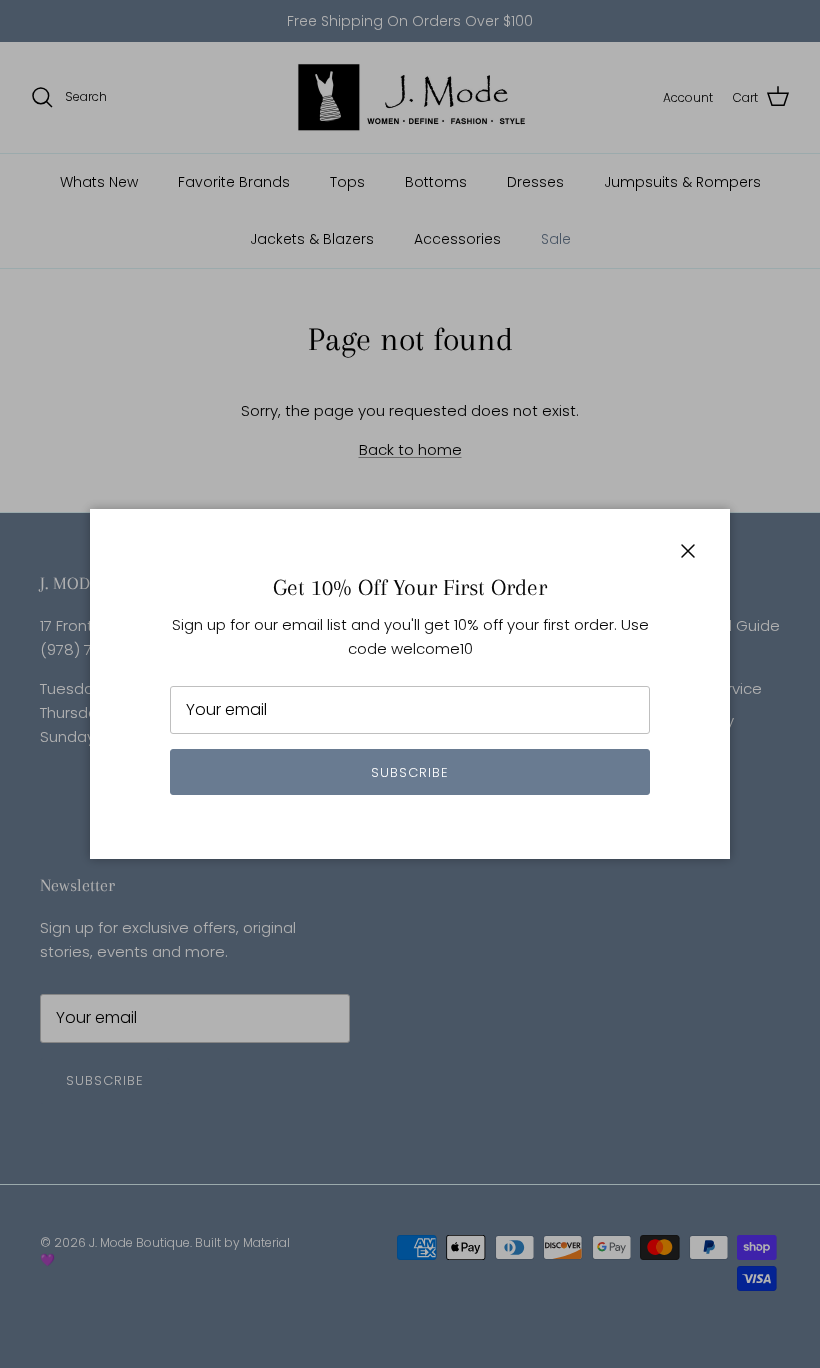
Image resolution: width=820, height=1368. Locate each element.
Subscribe (410, 772)
